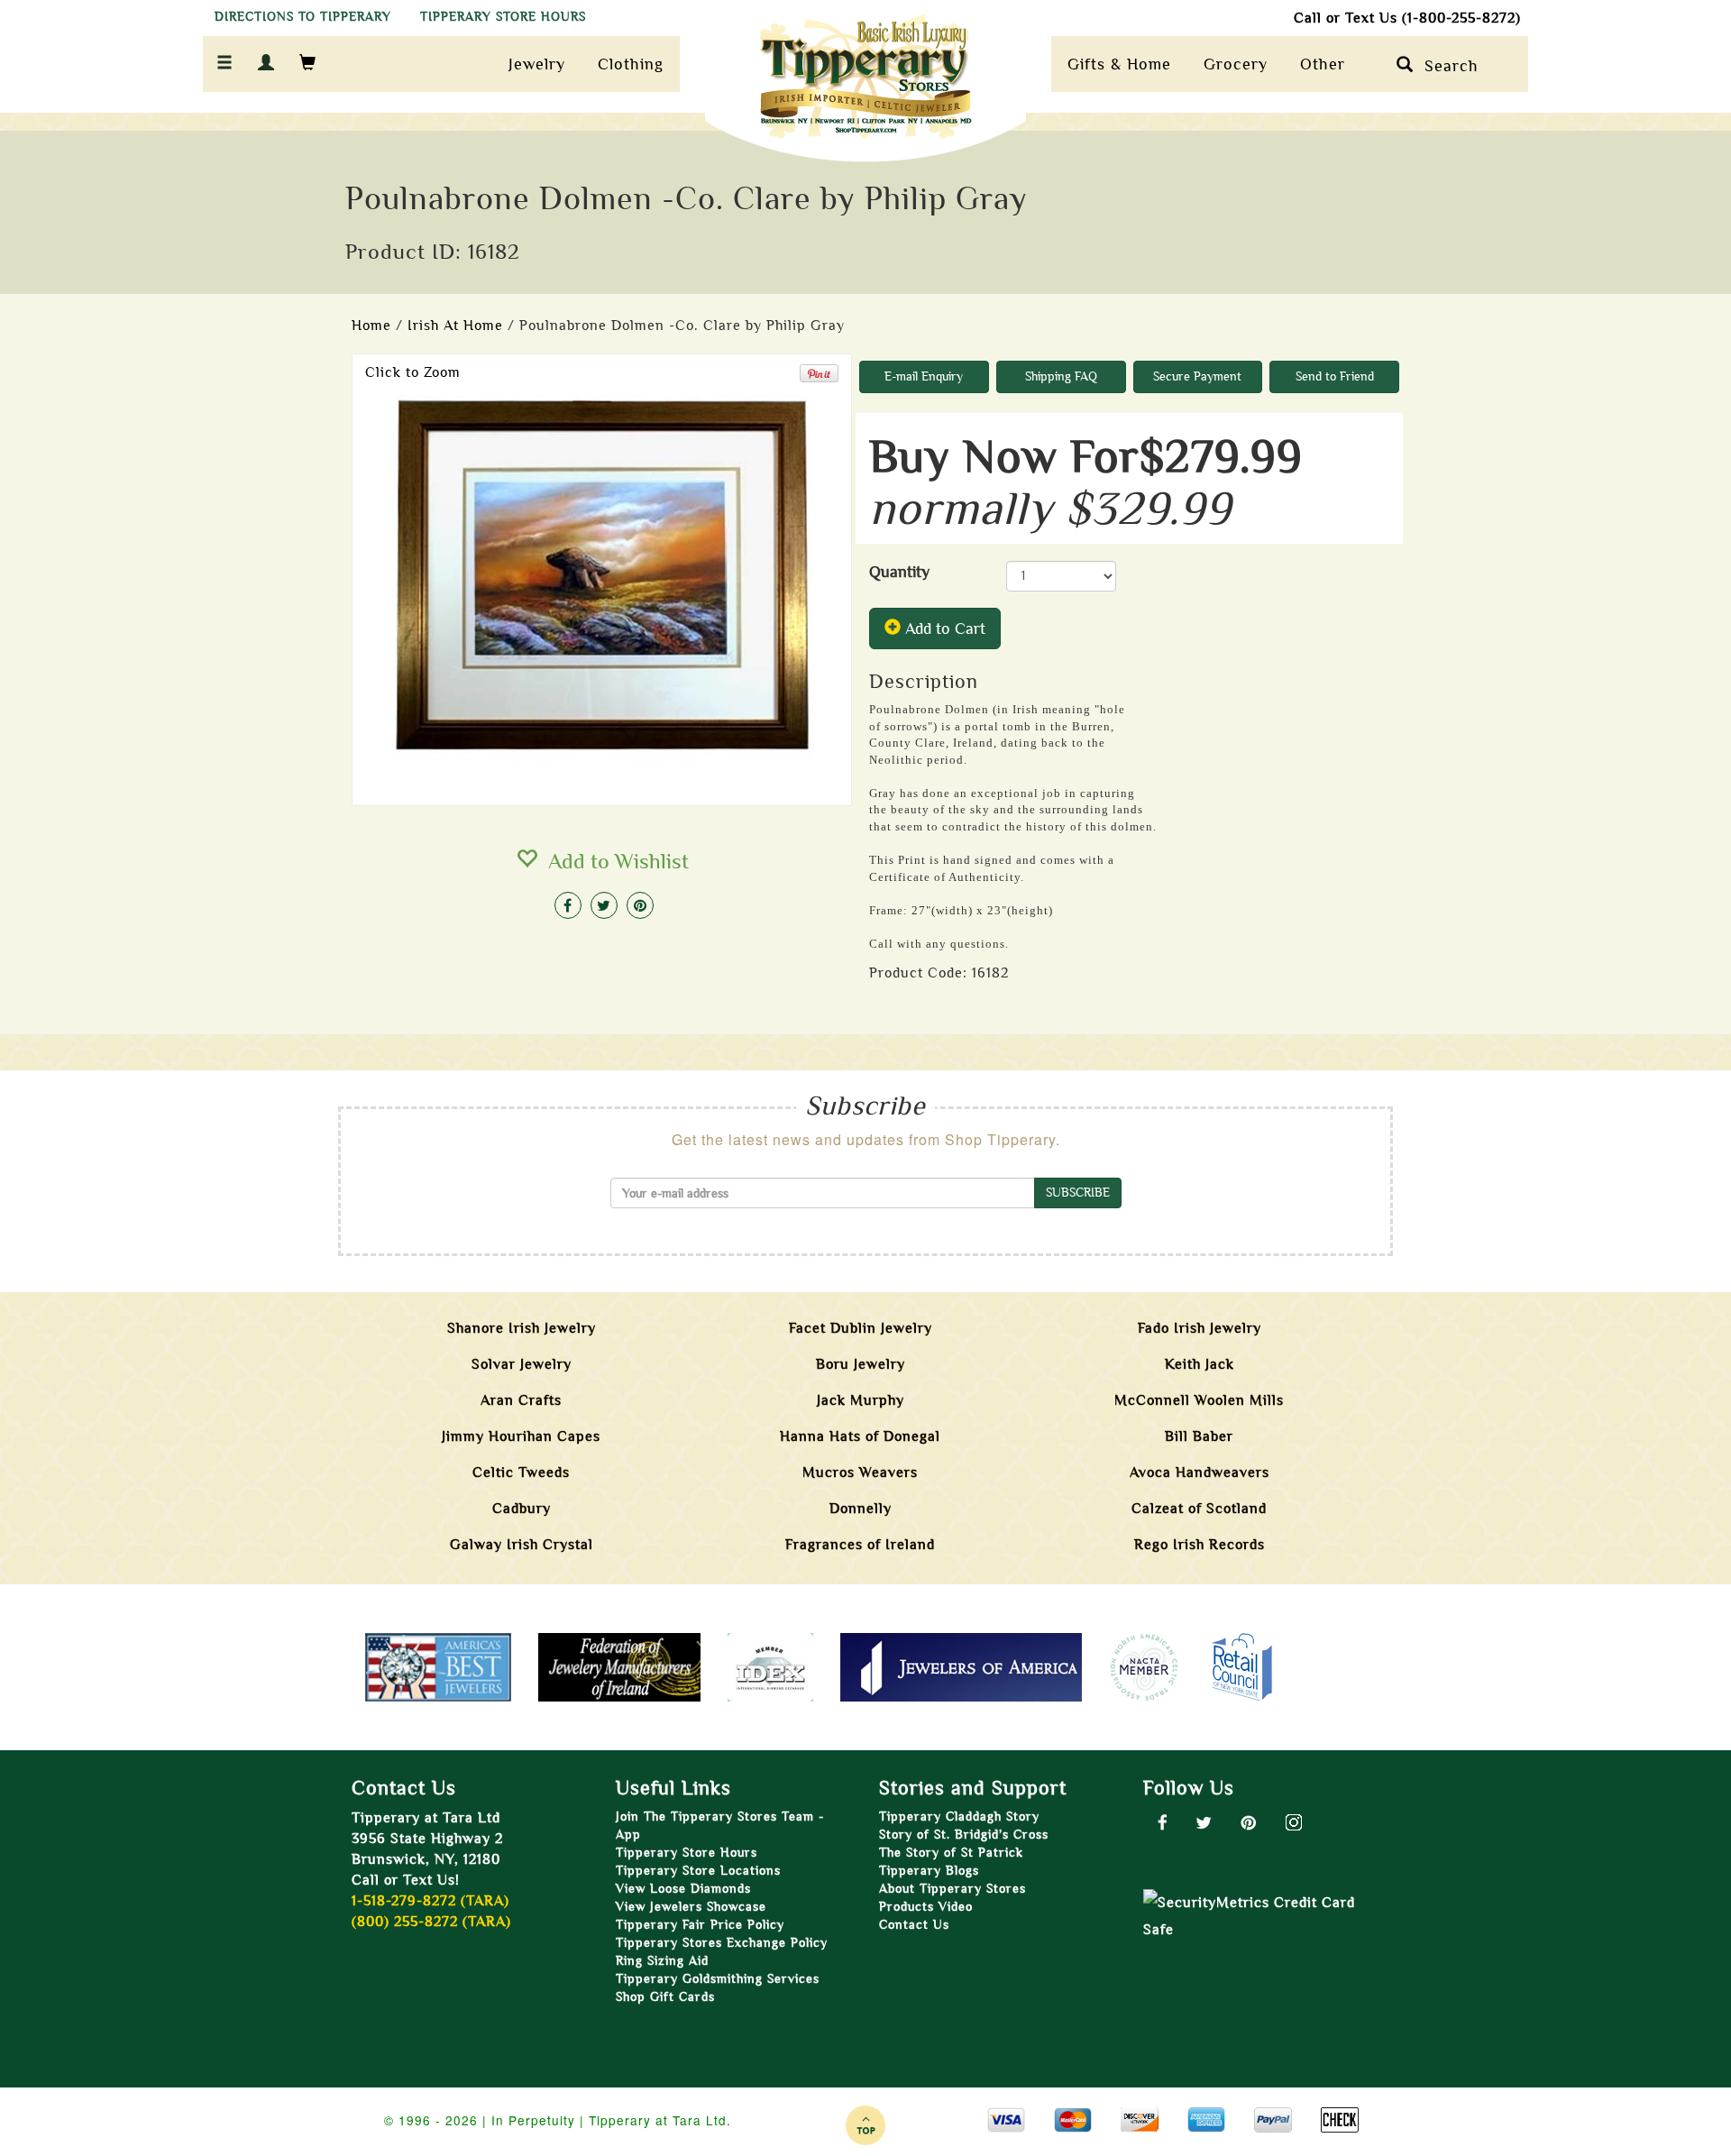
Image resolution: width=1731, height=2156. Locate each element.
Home (371, 326)
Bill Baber (1199, 1436)
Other (1323, 64)
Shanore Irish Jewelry (522, 1328)
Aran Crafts (521, 1400)
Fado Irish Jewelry (1200, 1328)
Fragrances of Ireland (860, 1545)
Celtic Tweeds (521, 1473)
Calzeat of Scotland (1199, 1509)
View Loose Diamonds (683, 1889)
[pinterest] (640, 905)
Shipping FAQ (1061, 376)
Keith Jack (1200, 1364)
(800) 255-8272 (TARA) (431, 1922)
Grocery (1236, 64)
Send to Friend (1335, 376)
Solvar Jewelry (522, 1364)
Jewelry (537, 64)
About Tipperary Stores (953, 1889)
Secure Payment (1197, 376)
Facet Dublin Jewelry (861, 1328)
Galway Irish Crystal (522, 1545)
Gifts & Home (1119, 64)
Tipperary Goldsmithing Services (718, 1979)
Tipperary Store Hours (687, 1853)
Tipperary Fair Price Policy (700, 1925)
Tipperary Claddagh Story (959, 1817)
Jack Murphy (861, 1400)
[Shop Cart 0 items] (308, 64)
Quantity (904, 572)
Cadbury (522, 1509)
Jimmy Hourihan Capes (521, 1436)
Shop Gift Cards (665, 1997)
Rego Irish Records (1200, 1545)
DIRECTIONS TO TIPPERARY (303, 17)
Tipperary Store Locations (698, 1871)
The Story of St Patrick (951, 1853)
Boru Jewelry (861, 1364)
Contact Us (914, 1925)
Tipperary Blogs (929, 1871)
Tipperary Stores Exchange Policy (722, 1943)
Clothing (631, 64)
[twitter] (604, 905)
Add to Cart (943, 628)
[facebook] (568, 905)
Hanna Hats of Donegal (860, 1436)
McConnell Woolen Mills (1199, 1400)
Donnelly (861, 1509)
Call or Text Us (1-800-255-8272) (1407, 18)
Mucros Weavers (860, 1473)
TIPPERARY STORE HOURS (503, 17)
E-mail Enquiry (924, 376)
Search (1446, 66)
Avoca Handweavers (1200, 1473)
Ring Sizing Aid (662, 1961)
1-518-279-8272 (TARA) (430, 1901)
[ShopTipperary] (865, 84)
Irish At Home (455, 326)
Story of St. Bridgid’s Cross (964, 1835)
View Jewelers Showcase (691, 1907)
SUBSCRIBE (1078, 1193)
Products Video (926, 1907)
